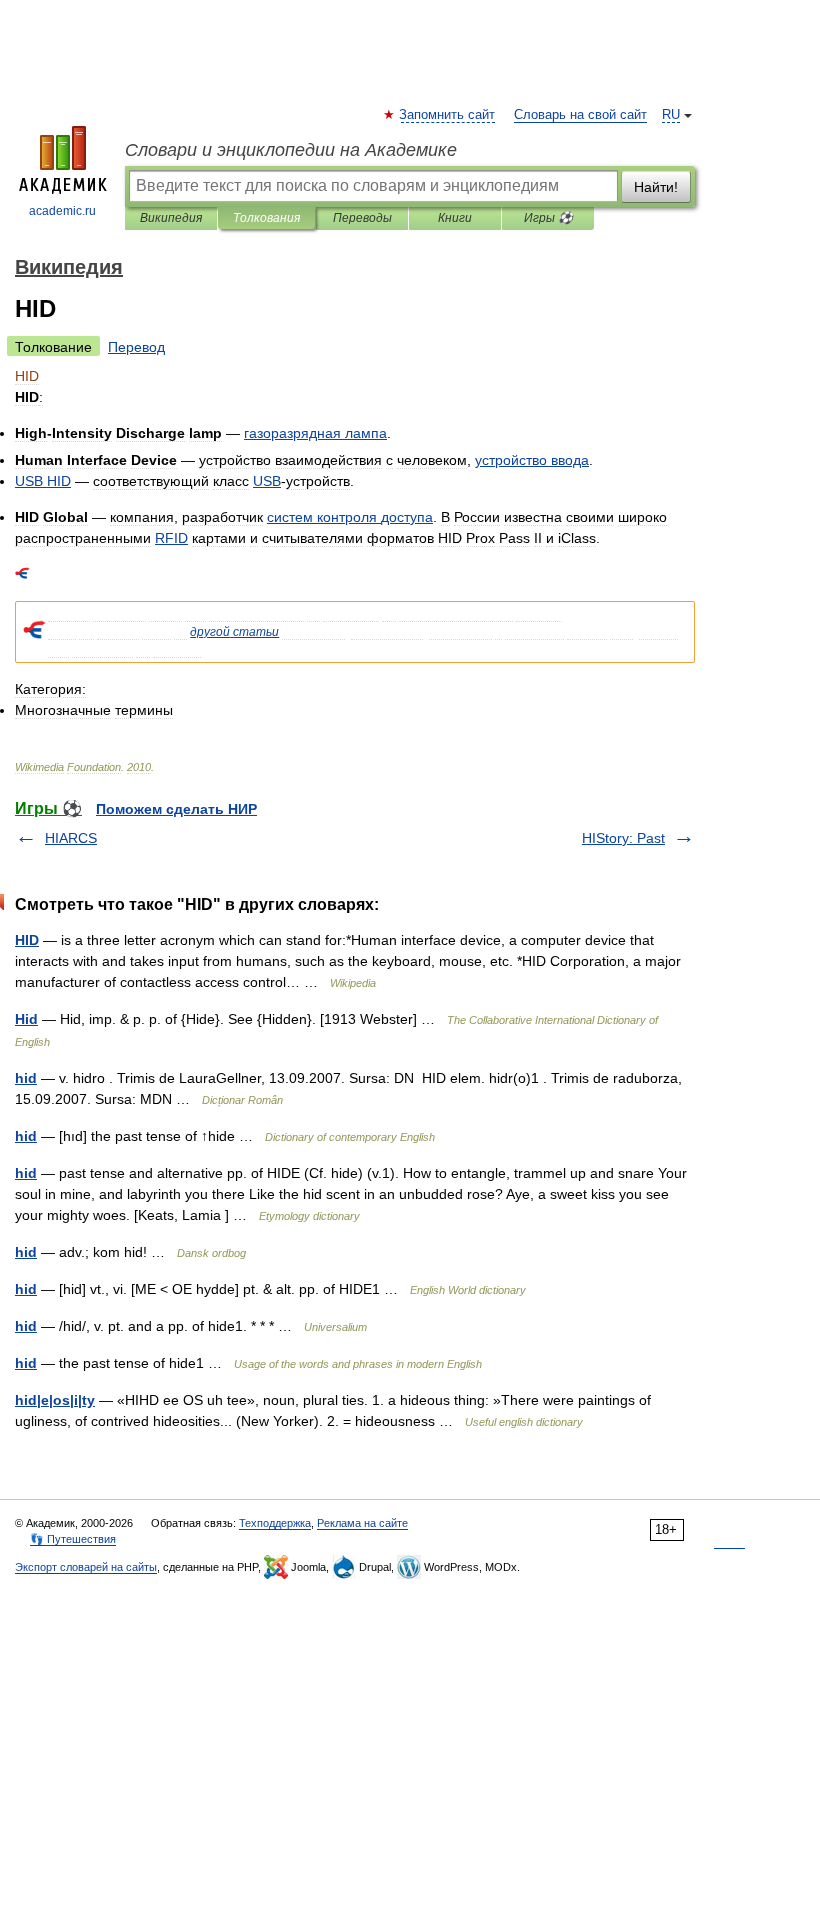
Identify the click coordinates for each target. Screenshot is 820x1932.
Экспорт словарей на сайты (86, 1567)
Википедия (171, 218)
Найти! (656, 187)
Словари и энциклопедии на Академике (291, 150)
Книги (455, 218)
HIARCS (71, 838)
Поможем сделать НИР (176, 809)
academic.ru (62, 211)
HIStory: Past (623, 838)
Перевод (136, 347)
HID (27, 940)
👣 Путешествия (73, 1539)
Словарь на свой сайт (580, 115)
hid (26, 1078)
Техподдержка (275, 1523)
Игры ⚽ (548, 218)
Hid (26, 1019)
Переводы (362, 218)
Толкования (266, 218)
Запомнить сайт (448, 115)
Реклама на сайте (362, 1523)
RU (671, 115)
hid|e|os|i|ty (55, 1400)
